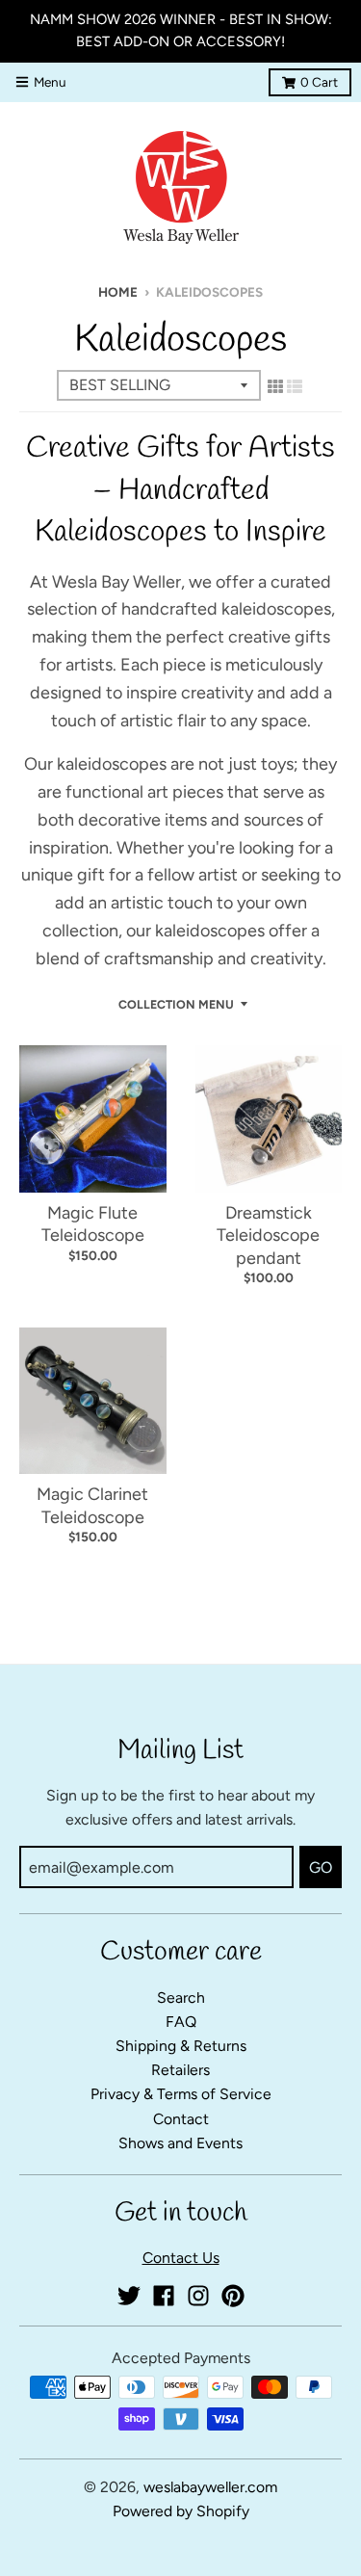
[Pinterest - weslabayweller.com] (233, 2296)
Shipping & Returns (181, 2046)
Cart (319, 82)
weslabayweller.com (210, 2487)
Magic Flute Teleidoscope (93, 1224)
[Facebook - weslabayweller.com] (164, 2296)
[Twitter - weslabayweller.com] (129, 2296)
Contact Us (181, 2258)
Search (181, 1998)
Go (321, 1867)
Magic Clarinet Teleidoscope (92, 1505)
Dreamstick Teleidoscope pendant (268, 1235)
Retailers (180, 2070)
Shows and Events (180, 2143)
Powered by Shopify (181, 2511)
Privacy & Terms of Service (181, 2094)
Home (118, 292)
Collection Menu (176, 1004)
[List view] (295, 386)
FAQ (181, 2022)
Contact (181, 2119)
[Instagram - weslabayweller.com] (198, 2296)
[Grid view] (275, 386)
